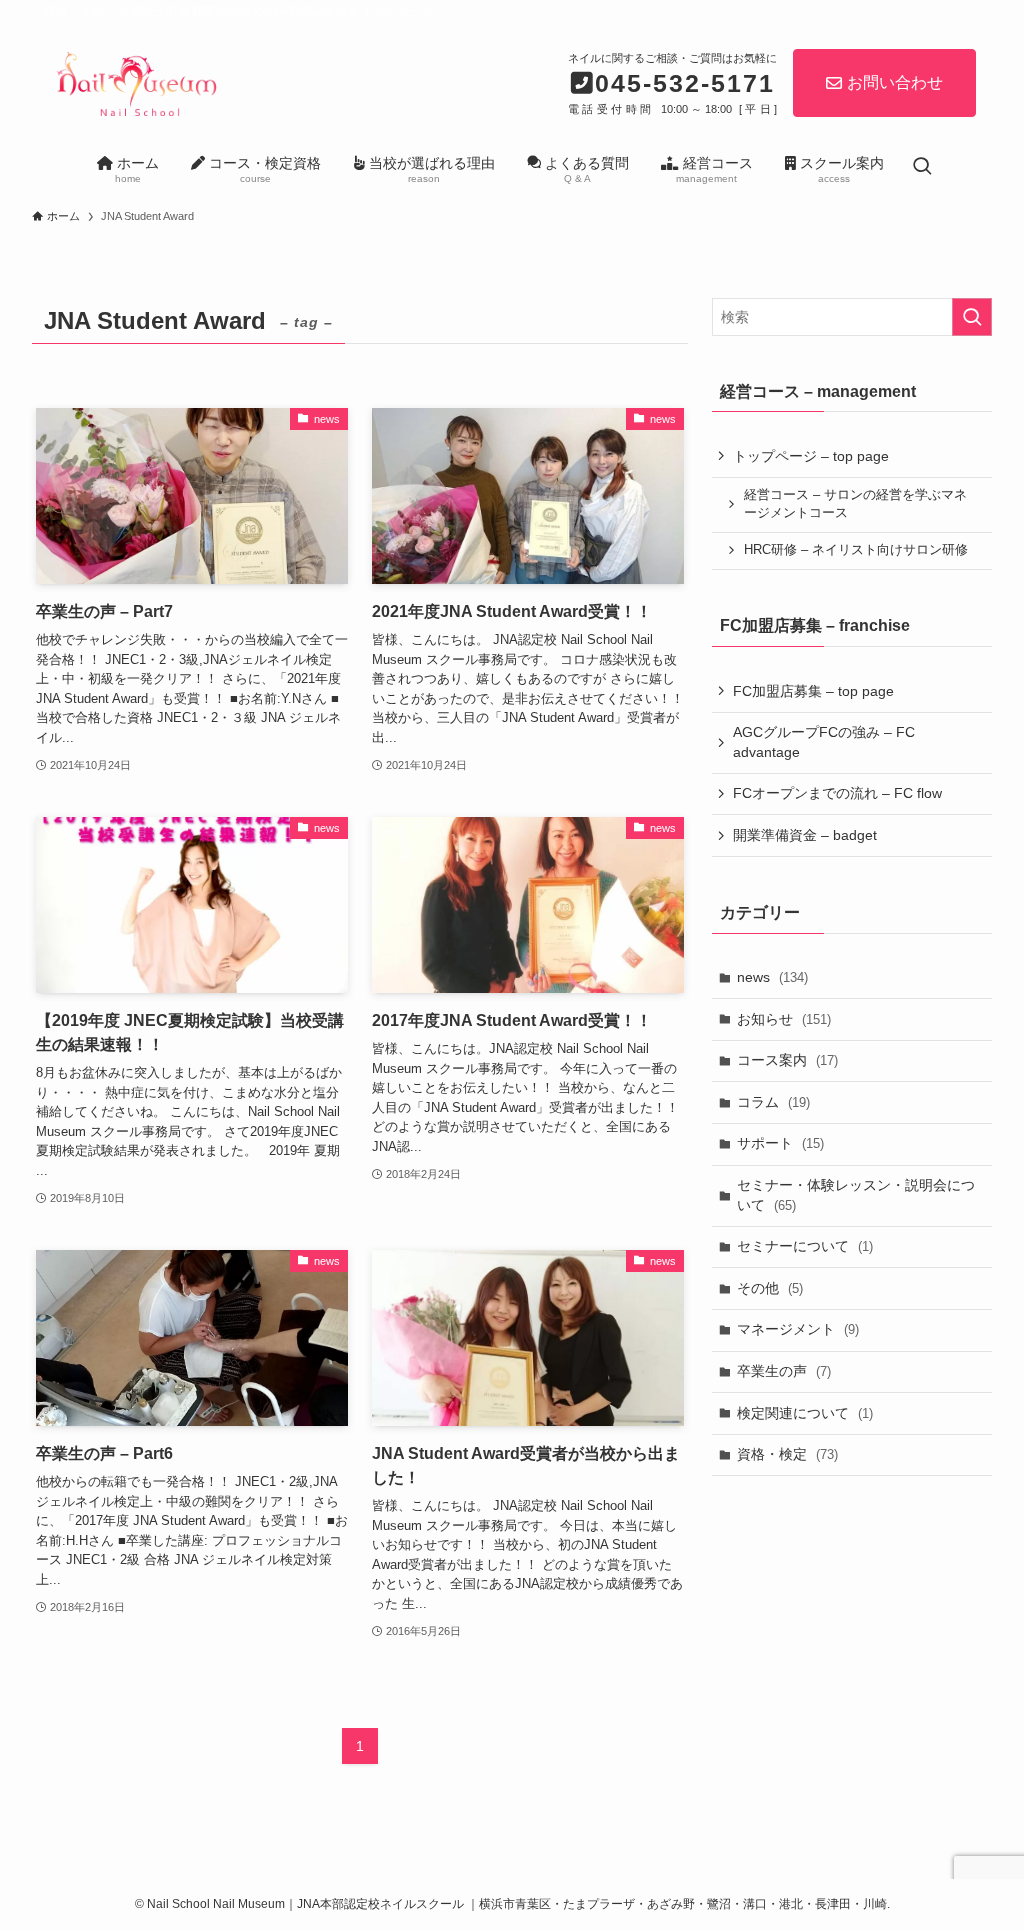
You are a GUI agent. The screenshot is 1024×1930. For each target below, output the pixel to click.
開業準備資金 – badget (805, 835)
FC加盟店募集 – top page (813, 691)
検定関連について (805, 1413)
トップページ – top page (811, 456)
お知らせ (784, 1019)
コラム (773, 1102)
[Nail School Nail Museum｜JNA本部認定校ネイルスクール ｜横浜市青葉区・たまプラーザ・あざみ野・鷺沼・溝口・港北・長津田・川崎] (135, 81)
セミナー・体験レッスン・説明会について (856, 1195)
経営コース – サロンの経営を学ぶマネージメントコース (855, 504)
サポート (780, 1143)
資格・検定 (787, 1454)
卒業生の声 (784, 1371)
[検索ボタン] (922, 167)
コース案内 (787, 1060)
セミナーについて (805, 1246)
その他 (770, 1288)
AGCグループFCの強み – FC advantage (824, 742)
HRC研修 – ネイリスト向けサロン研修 (856, 550)
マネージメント (798, 1329)
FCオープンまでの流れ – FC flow (837, 793)
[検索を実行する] (972, 317)
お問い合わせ (895, 82)
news (772, 977)
